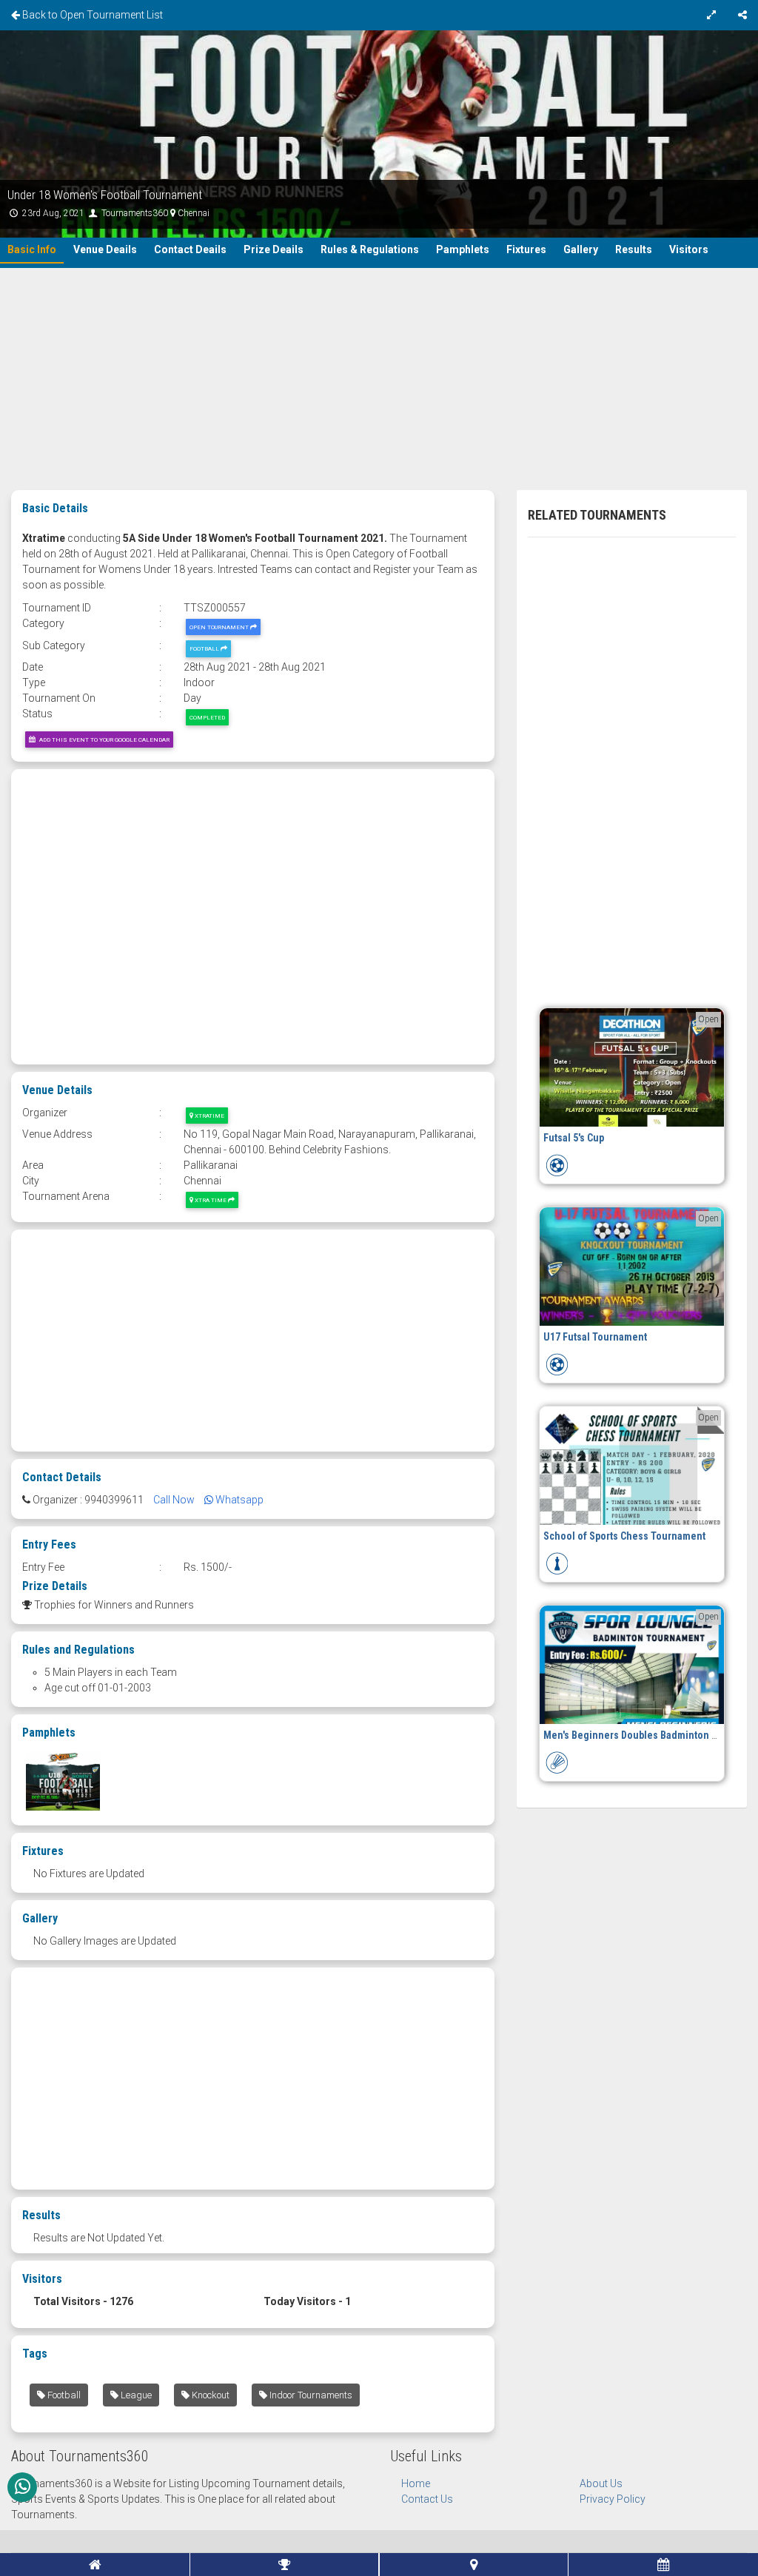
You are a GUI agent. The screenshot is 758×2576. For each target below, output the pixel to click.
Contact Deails (190, 249)
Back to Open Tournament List (91, 15)
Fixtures (526, 249)
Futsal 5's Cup (574, 1138)
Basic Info (32, 249)
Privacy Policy (613, 2499)
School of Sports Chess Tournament (624, 1536)
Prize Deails (274, 249)
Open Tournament (220, 627)
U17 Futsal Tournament (595, 1337)
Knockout (209, 2395)
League (135, 2395)
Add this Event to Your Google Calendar (102, 739)
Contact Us (427, 2499)
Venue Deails (105, 249)
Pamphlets (463, 249)
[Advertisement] (379, 379)
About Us (601, 2483)
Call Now (174, 1500)
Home (416, 2483)
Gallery (581, 249)
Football (205, 648)
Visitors (689, 249)
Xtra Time (211, 1200)
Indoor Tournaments (310, 2395)
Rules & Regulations (370, 249)
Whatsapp (238, 1500)
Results (634, 249)
